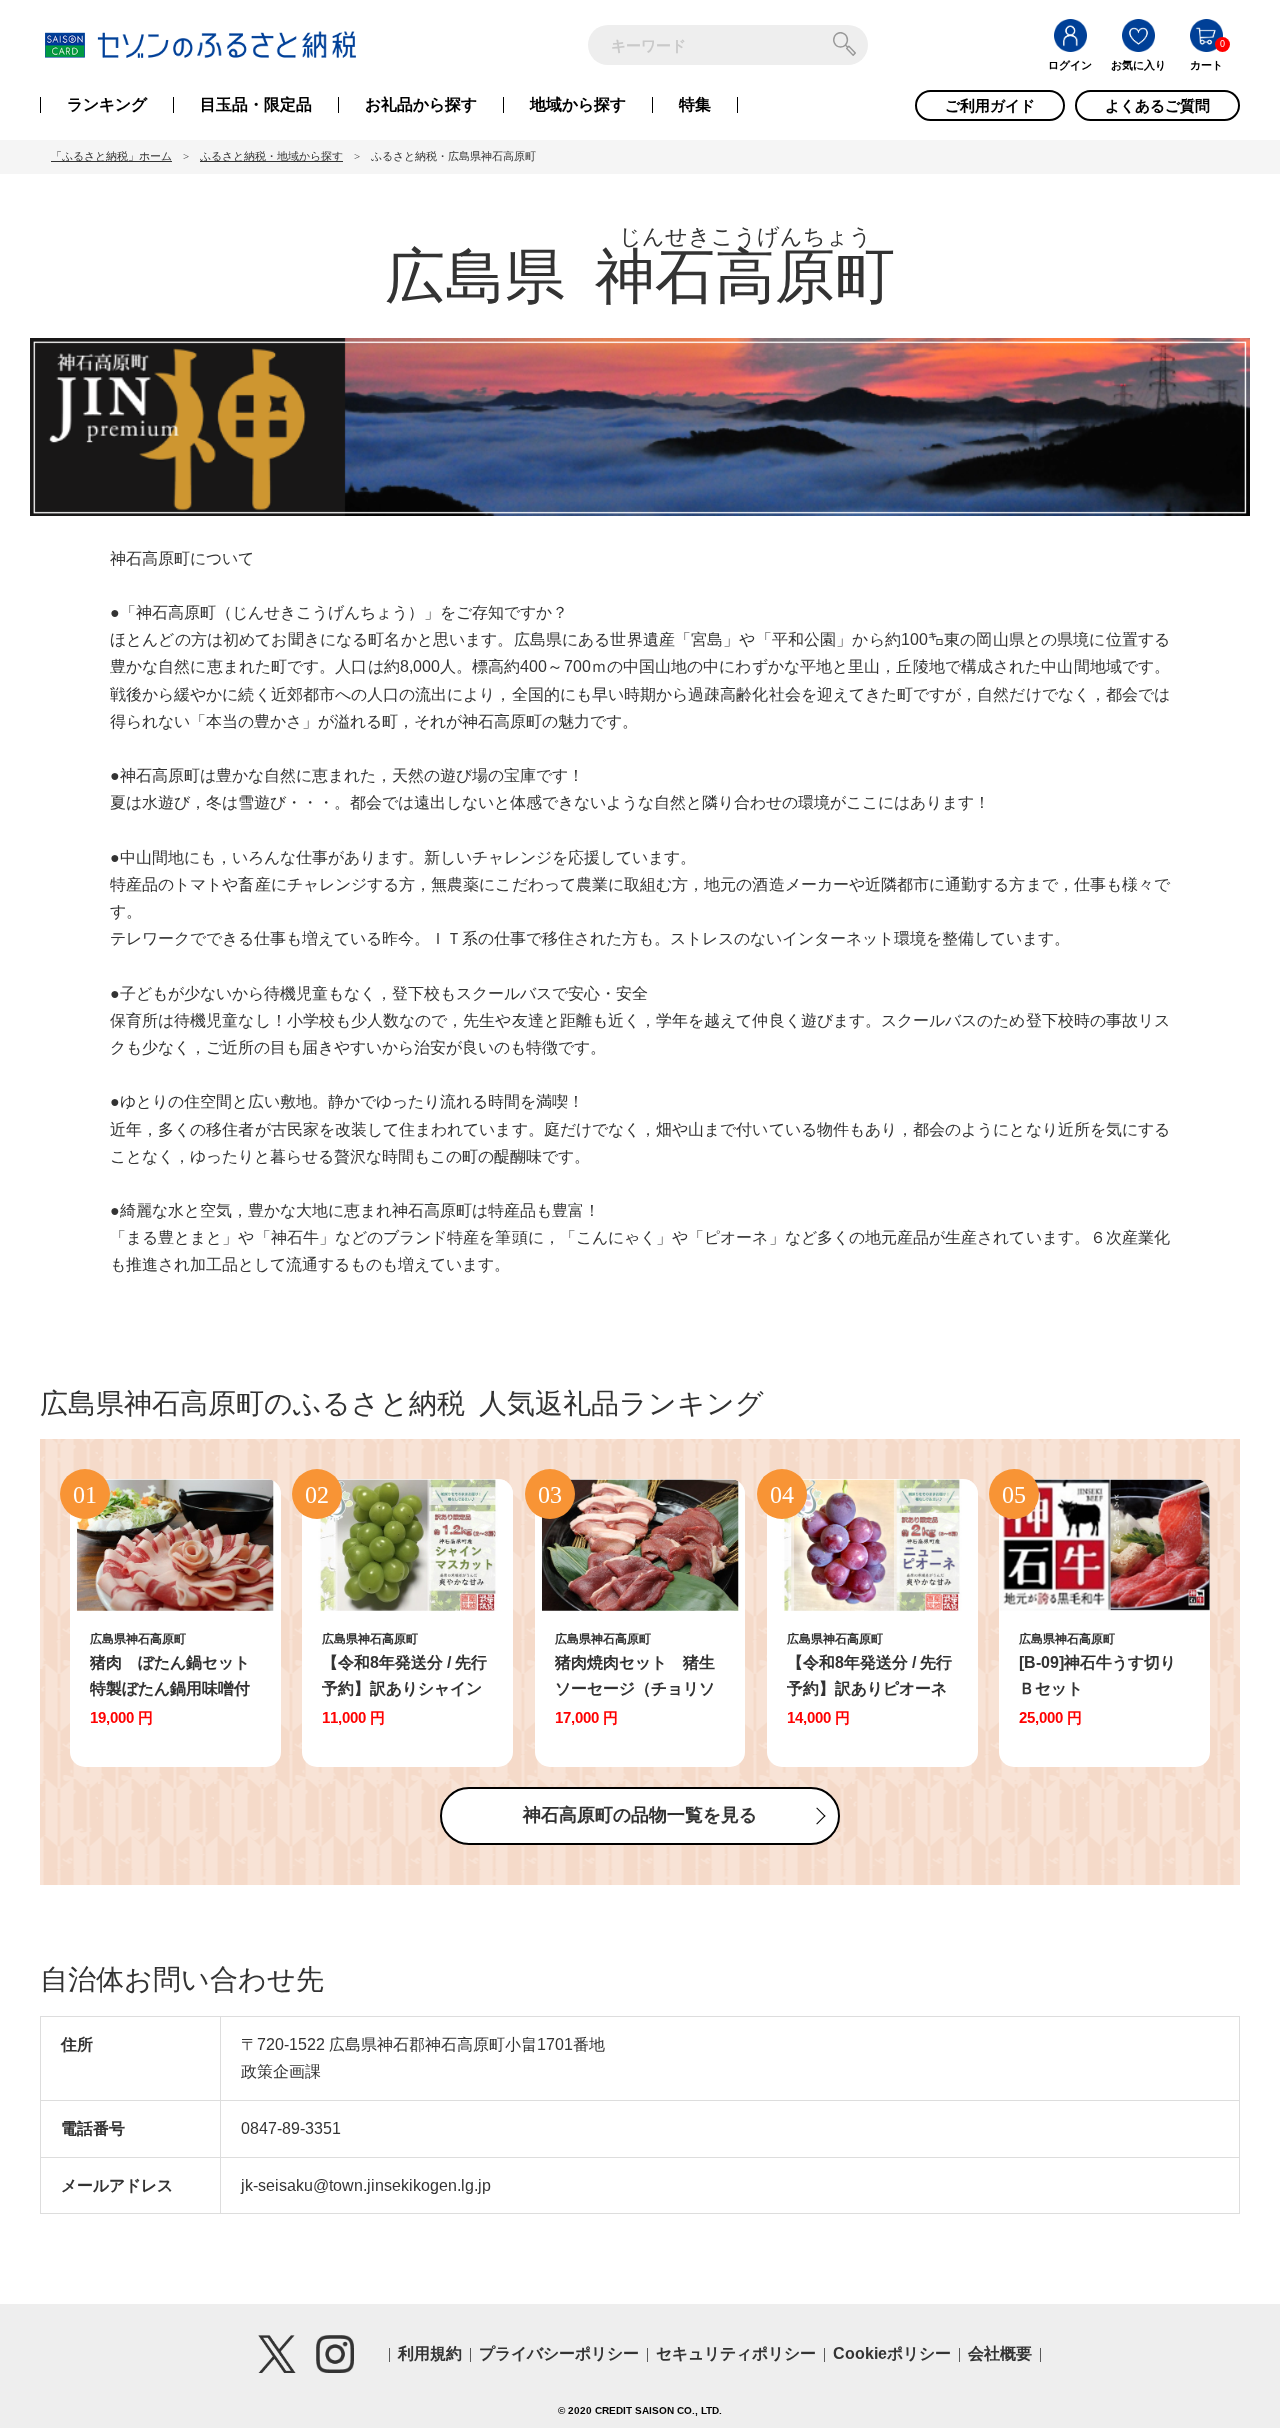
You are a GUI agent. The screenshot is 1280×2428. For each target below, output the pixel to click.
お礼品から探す (421, 105)
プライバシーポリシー (559, 2353)
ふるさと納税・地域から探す (271, 156)
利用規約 (430, 2353)
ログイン (1070, 65)
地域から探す (578, 105)
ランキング (107, 105)
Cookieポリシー (892, 2353)
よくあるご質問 (1157, 105)
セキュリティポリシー (736, 2353)
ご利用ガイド (990, 105)
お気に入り (1138, 65)
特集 (695, 105)
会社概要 (1000, 2353)
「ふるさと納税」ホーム (111, 156)
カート (1206, 65)
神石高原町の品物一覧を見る (640, 1815)
